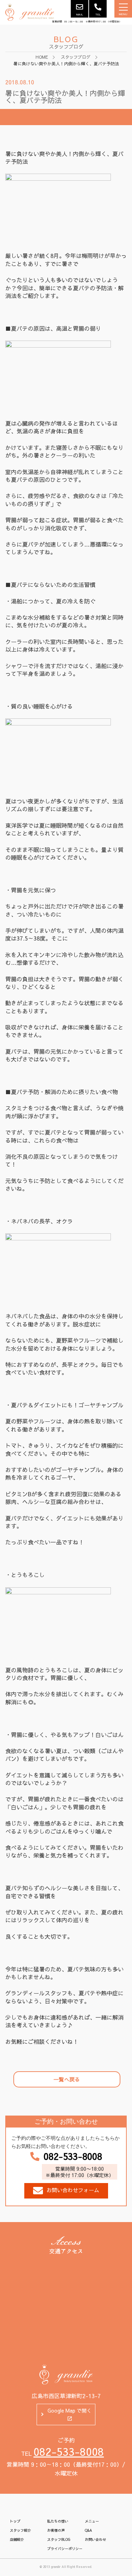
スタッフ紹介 (20, 2530)
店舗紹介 (17, 2539)
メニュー (92, 2521)
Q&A (88, 2530)
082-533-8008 (73, 2156)
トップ (15, 2521)
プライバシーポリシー (65, 2549)
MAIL (80, 14)
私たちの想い (58, 2521)
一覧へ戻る (67, 2079)
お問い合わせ (95, 2539)
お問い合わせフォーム (73, 2190)
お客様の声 (56, 2530)
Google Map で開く (70, 2410)
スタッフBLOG (59, 2539)
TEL (98, 14)
